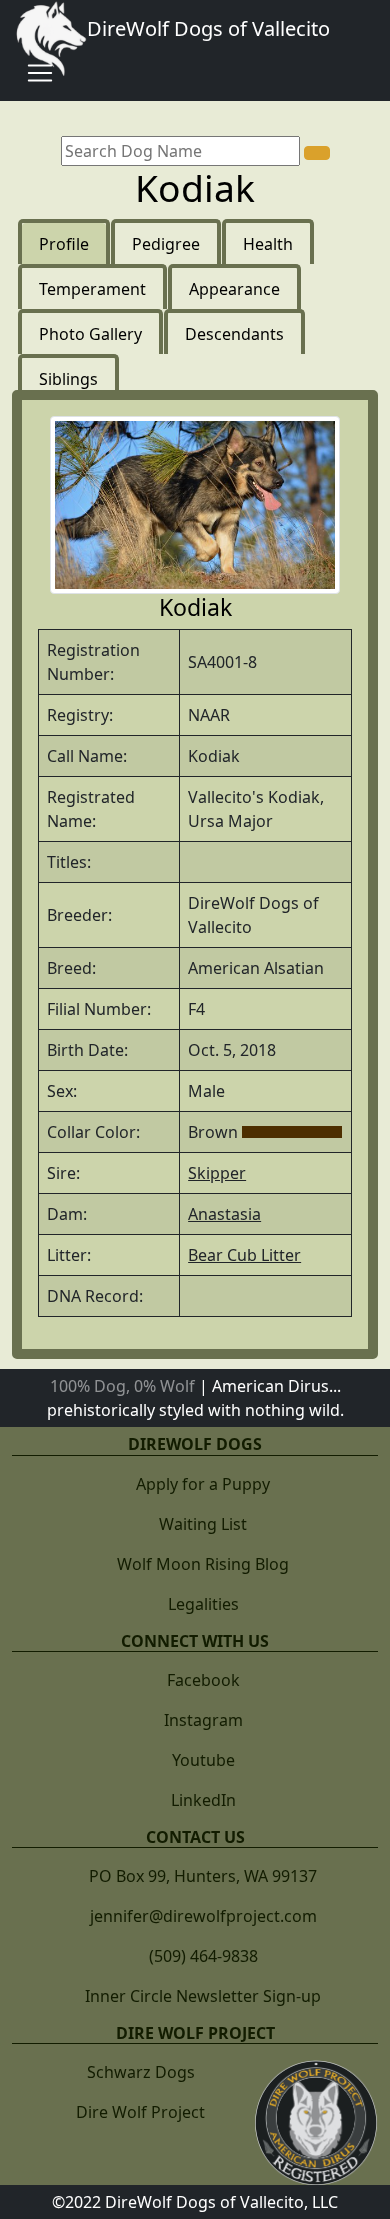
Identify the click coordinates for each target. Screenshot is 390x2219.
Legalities (203, 1604)
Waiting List (203, 1524)
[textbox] (180, 151)
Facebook (203, 1680)
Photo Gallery (90, 334)
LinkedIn (203, 1800)
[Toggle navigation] (40, 73)
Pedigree (166, 244)
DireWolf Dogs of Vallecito (208, 28)
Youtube (203, 1760)
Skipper (217, 1173)
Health (268, 244)
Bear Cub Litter (244, 1255)
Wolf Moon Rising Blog (203, 1564)
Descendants (234, 334)
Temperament (92, 289)
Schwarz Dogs (141, 2072)
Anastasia (224, 1214)
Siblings (68, 379)
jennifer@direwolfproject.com (203, 1916)
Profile (64, 244)
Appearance (234, 289)
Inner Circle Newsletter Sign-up (203, 1996)
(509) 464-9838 (203, 1956)
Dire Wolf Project (140, 2112)
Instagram (203, 1720)
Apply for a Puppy (203, 1484)
